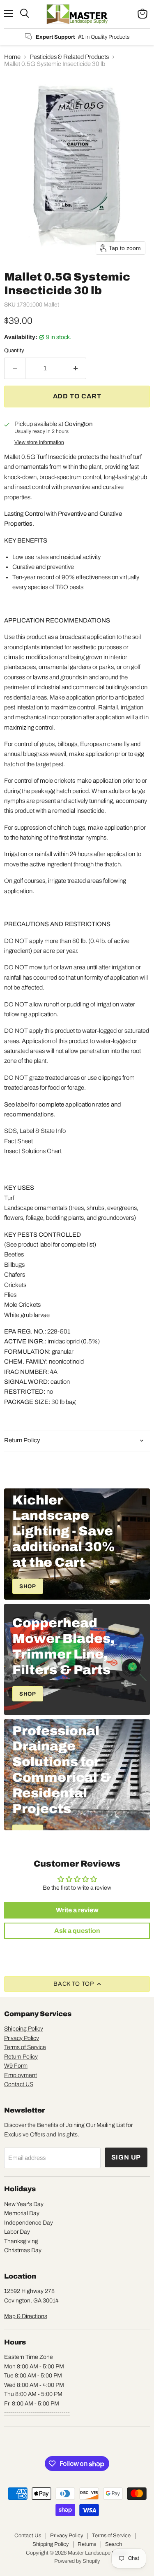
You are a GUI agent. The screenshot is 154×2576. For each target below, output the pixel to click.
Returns (87, 2544)
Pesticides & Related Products (69, 57)
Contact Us (28, 2536)
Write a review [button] (77, 1910)
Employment (21, 2075)
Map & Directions (26, 2316)
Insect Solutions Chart (33, 1151)
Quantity (14, 350)
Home (12, 57)
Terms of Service (25, 2047)
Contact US (19, 2084)
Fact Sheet (18, 1141)
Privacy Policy (22, 2038)
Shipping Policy (24, 2029)
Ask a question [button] (77, 1931)
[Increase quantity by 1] (76, 368)
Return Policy (21, 2057)
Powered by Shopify (77, 2561)
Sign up (126, 2157)
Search (114, 2544)
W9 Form (16, 2066)
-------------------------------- (37, 2413)
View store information (39, 442)
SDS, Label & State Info (35, 1131)
